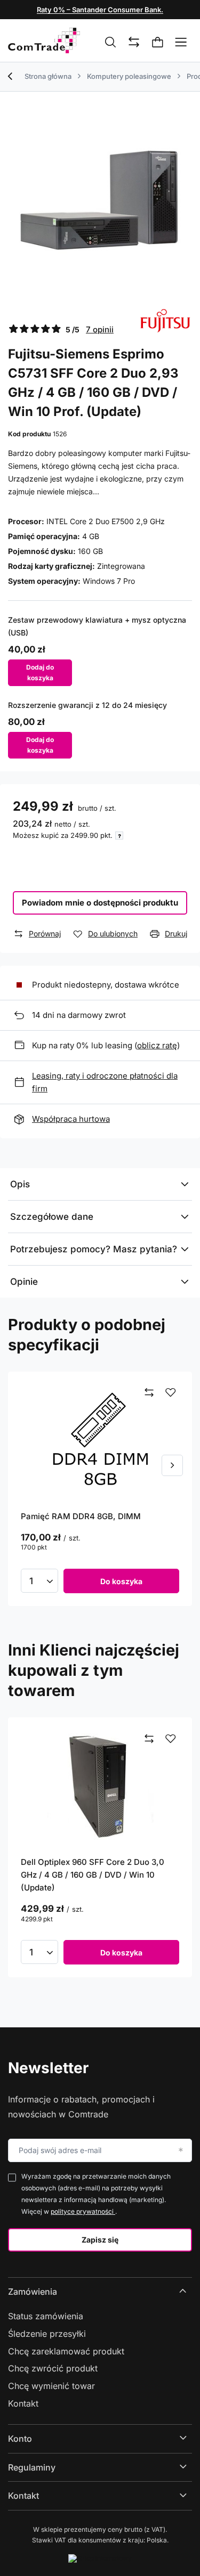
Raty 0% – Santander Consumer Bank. (100, 10)
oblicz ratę (157, 1045)
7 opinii (100, 329)
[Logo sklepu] (44, 40)
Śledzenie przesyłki (47, 2334)
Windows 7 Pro (109, 581)
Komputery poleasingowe (129, 76)
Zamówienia (33, 2292)
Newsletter (48, 2068)
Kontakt (23, 2403)
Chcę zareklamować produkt (66, 2351)
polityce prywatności (83, 2211)
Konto (20, 2439)
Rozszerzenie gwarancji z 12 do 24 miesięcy (87, 705)
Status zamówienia (46, 2316)
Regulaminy (32, 2467)
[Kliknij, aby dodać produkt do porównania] (149, 1393)
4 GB (91, 536)
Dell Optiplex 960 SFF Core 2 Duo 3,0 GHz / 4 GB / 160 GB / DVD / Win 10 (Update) (93, 1875)
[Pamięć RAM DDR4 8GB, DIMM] (100, 1441)
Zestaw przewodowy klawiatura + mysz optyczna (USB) (97, 626)
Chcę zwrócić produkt (53, 2368)
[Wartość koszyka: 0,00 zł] (158, 43)
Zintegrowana (121, 566)
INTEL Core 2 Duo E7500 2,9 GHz (106, 521)
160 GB (90, 551)
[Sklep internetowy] (100, 2558)
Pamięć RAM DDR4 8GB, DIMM (81, 1516)
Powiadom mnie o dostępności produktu (100, 903)
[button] (172, 1465)
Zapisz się (100, 2240)
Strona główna (48, 76)
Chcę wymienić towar (51, 2386)
